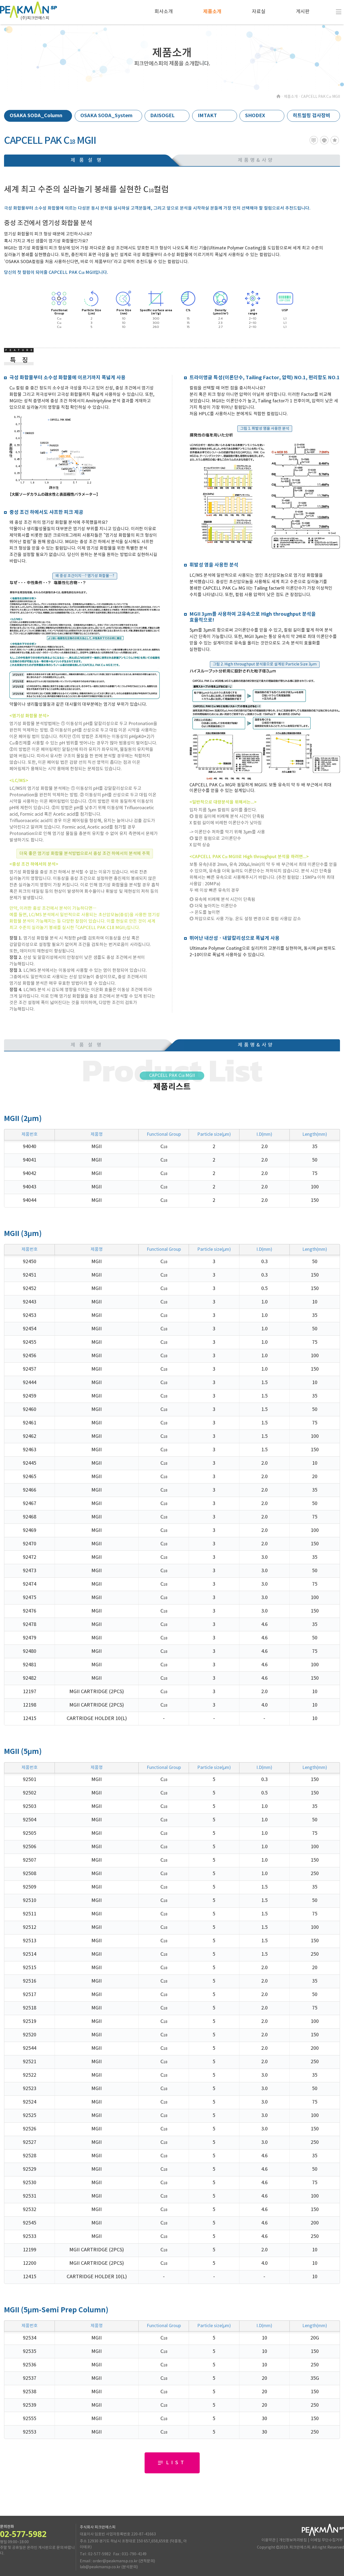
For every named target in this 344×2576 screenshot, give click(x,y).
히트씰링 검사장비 (311, 116)
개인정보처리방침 (293, 2540)
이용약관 (268, 2540)
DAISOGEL (162, 116)
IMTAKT (207, 116)
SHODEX (255, 116)
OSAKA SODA (36, 116)
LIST (176, 2463)
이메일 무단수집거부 (327, 2540)
